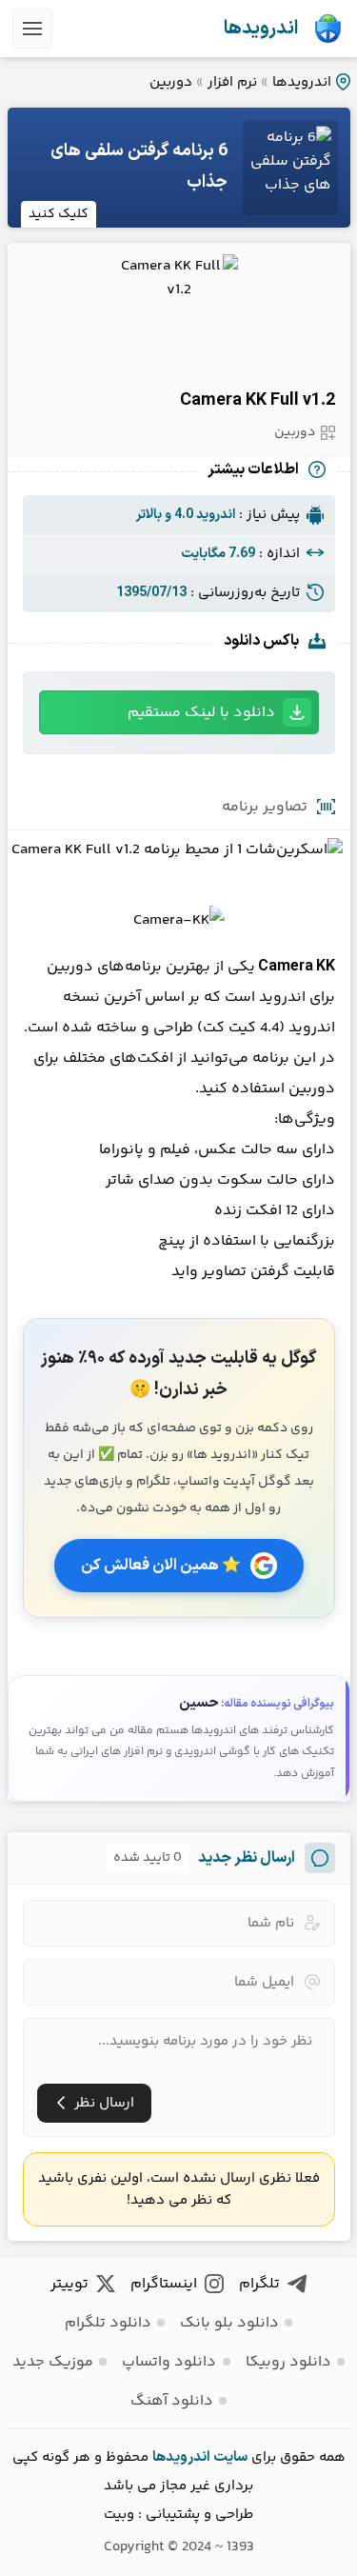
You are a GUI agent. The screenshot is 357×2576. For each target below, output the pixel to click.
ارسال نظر (104, 2103)
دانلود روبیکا (288, 2362)
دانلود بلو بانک (229, 2323)
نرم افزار (232, 82)
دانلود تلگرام (108, 2323)
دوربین (171, 82)
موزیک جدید (53, 2362)
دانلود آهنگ (172, 2401)
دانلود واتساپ (169, 2362)
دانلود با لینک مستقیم (201, 713)
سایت (230, 2457)
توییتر (69, 2284)
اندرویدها (261, 29)
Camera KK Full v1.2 (258, 400)
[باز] (32, 29)
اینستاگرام (164, 2284)
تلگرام (259, 2284)
